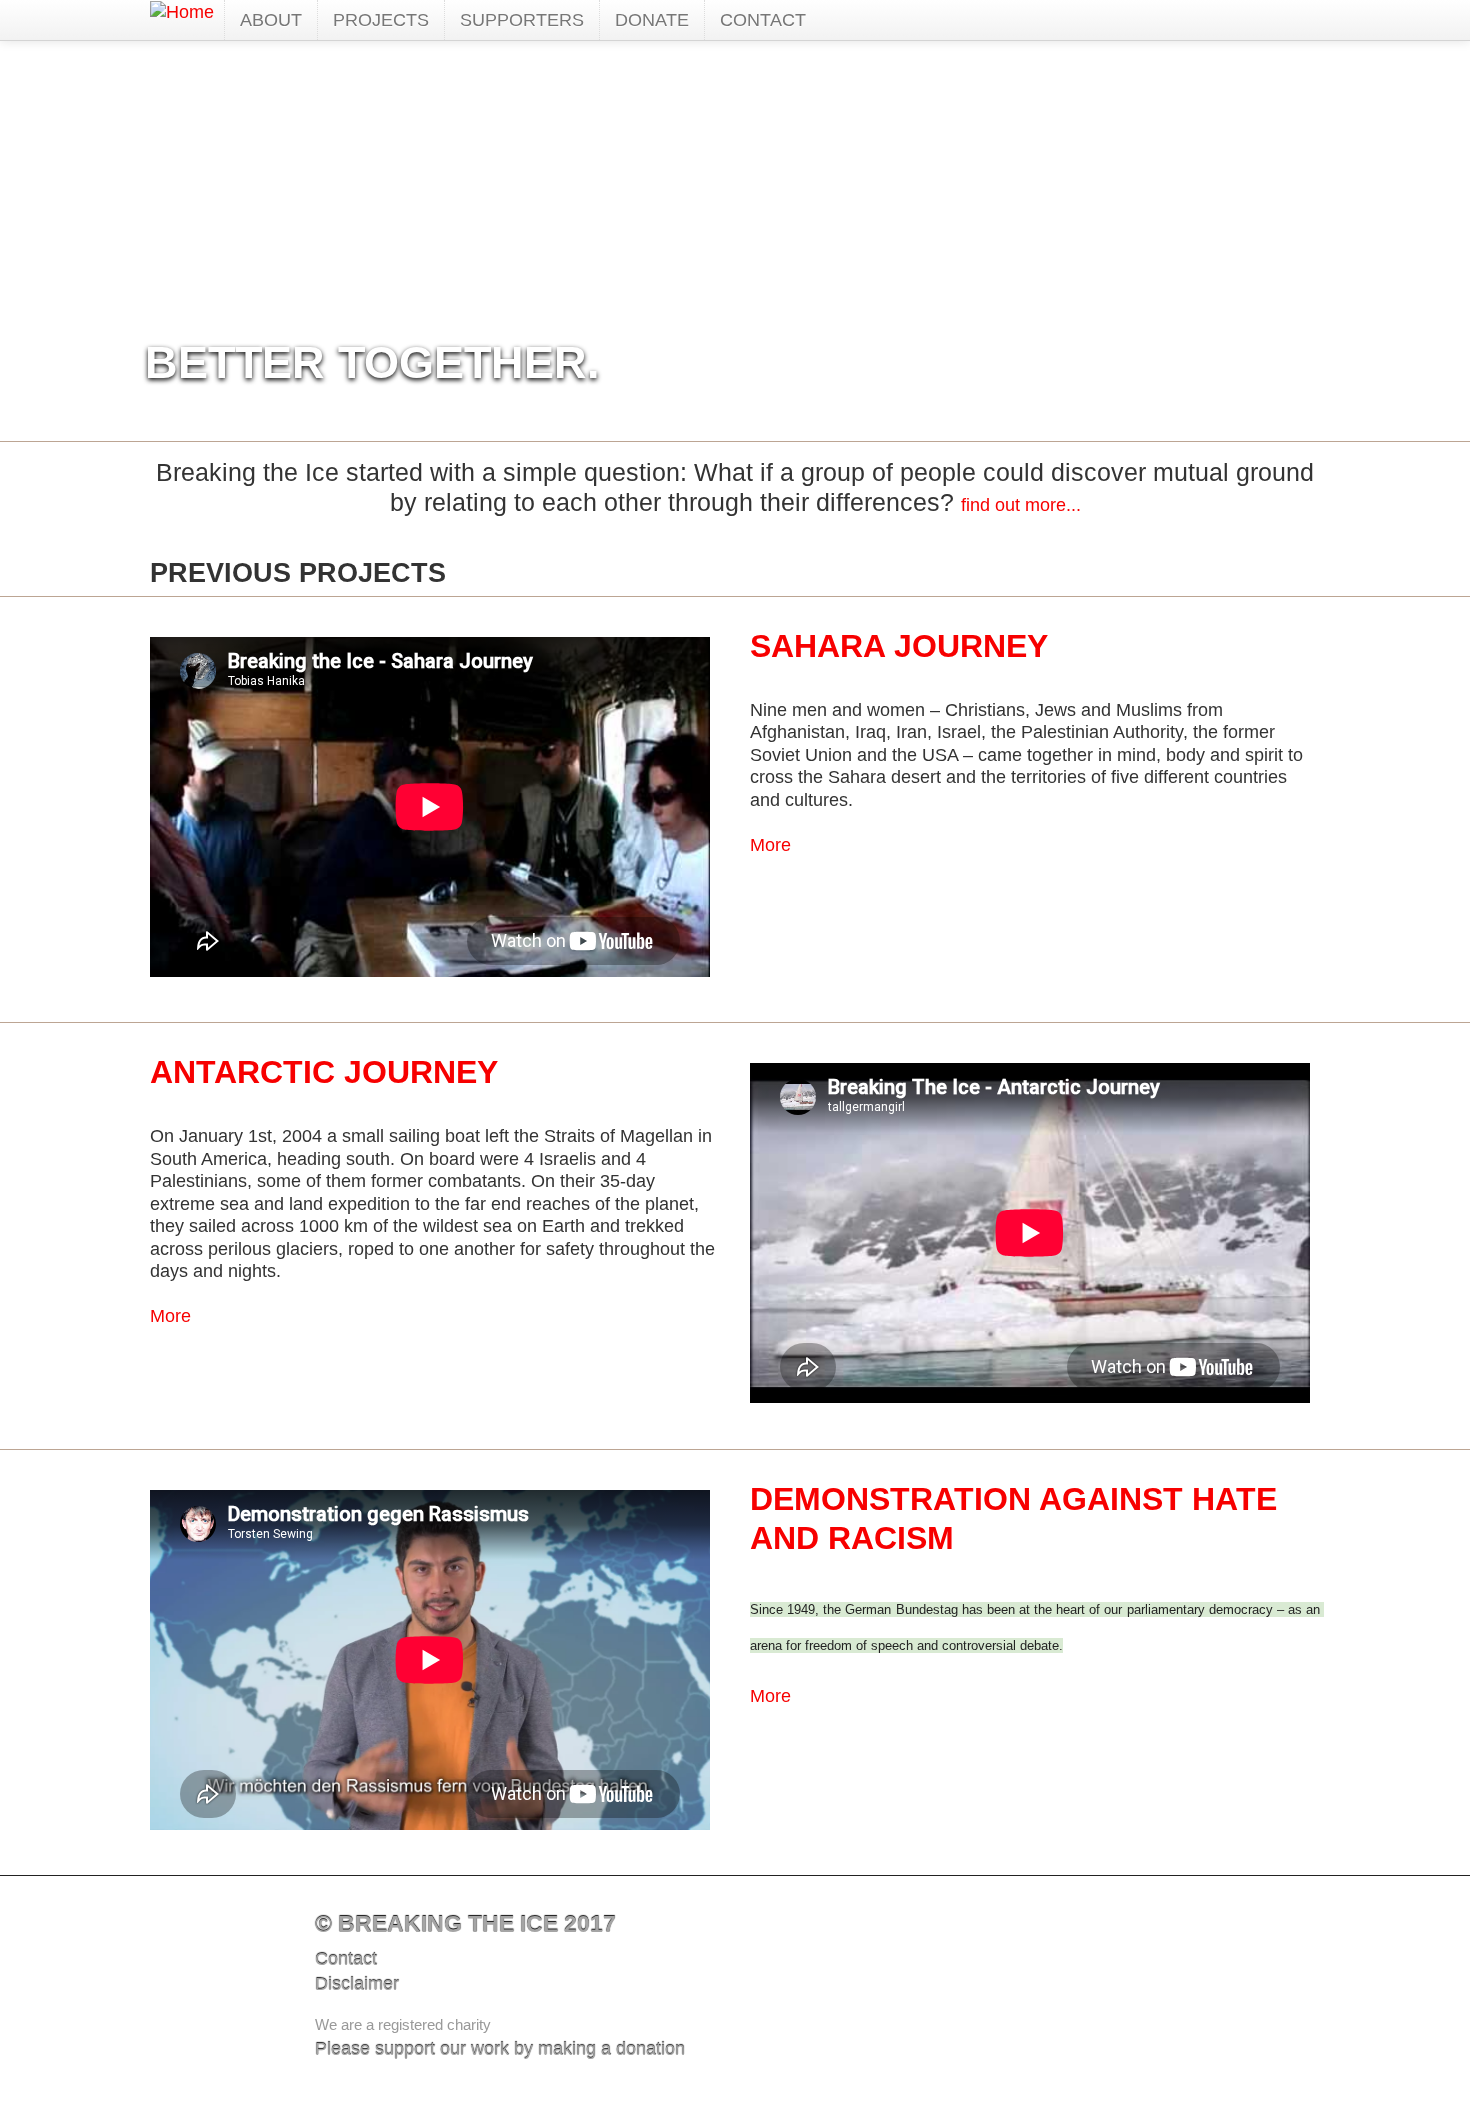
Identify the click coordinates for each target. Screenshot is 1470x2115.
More (770, 845)
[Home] (182, 12)
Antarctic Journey (324, 1072)
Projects (381, 20)
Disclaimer (357, 1984)
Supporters (522, 20)
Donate (652, 20)
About (271, 20)
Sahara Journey (899, 646)
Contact (763, 20)
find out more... (1021, 505)
